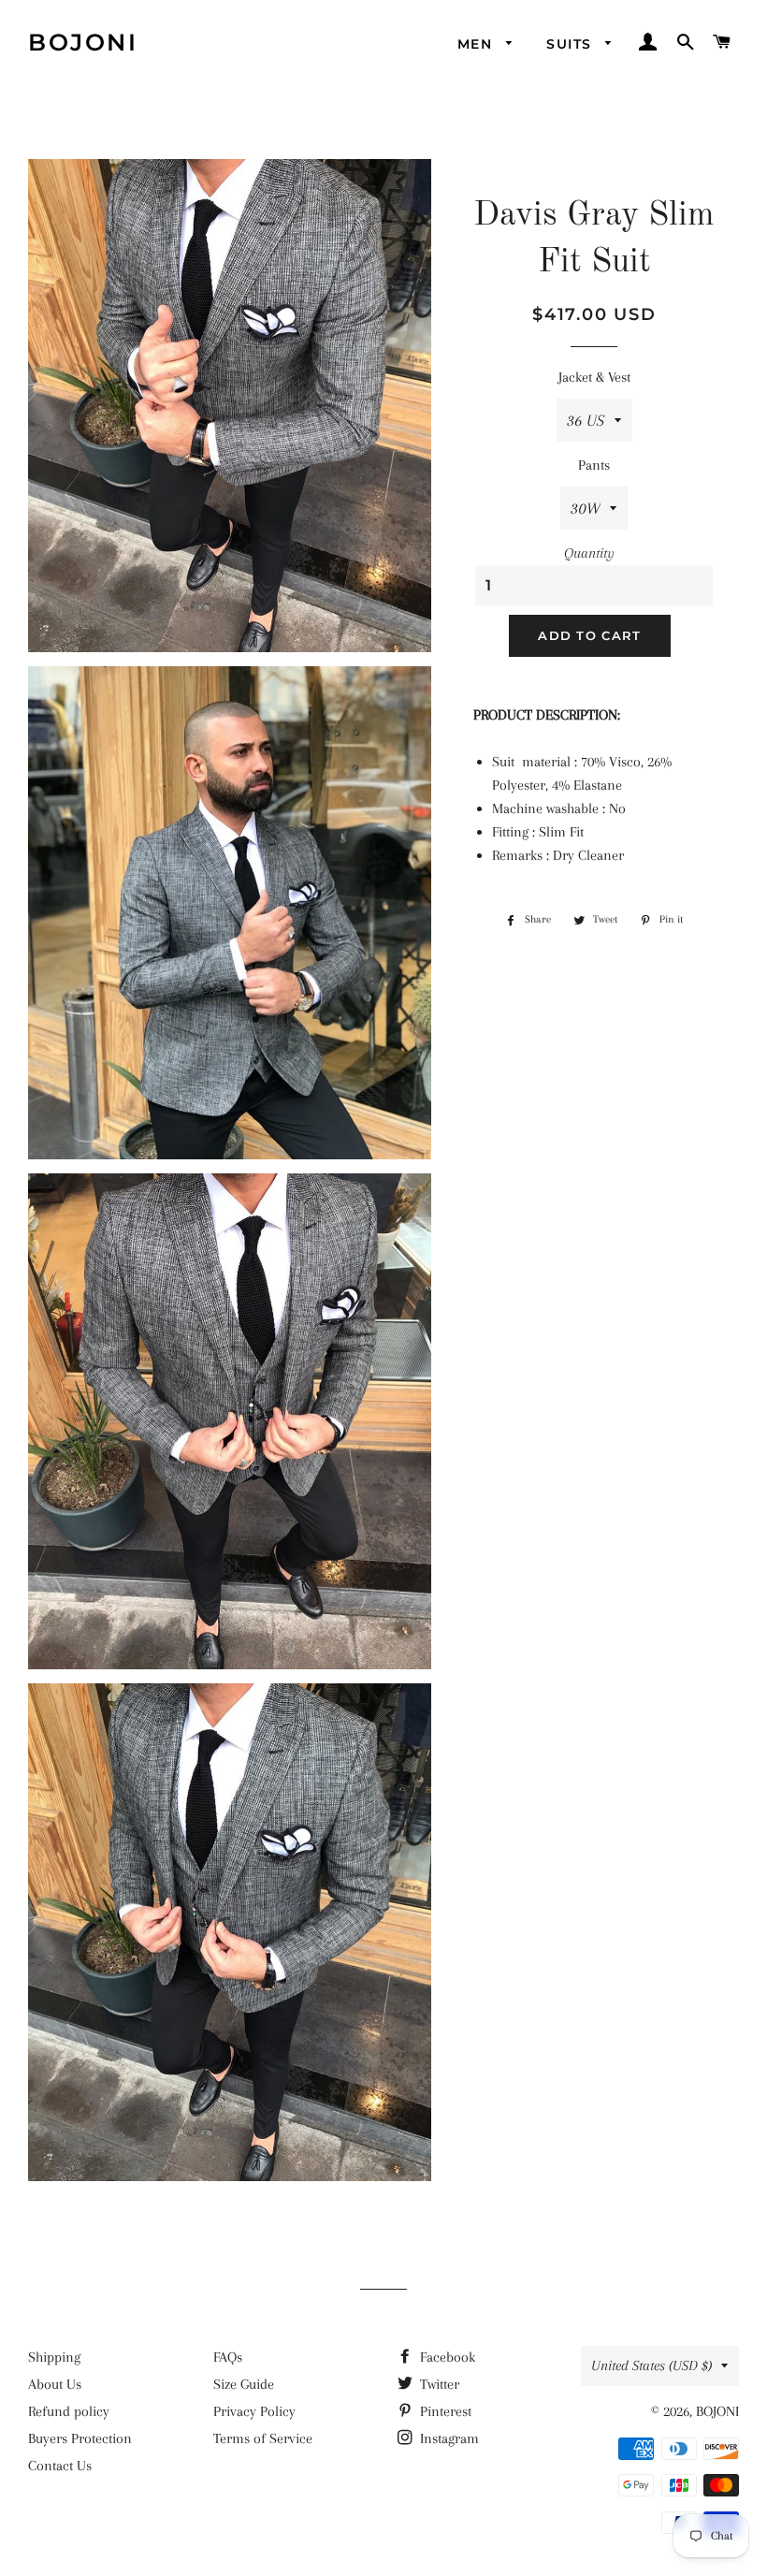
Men (478, 44)
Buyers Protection (80, 2438)
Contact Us (60, 2466)
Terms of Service (263, 2438)
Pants (594, 465)
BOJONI (83, 42)
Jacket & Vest (594, 377)
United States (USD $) (651, 2365)
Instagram (448, 2438)
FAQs (228, 2357)
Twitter (438, 2384)
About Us (55, 2384)
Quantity (589, 553)
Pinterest (444, 2411)
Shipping (54, 2357)
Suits (571, 44)
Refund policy (69, 2411)
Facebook (446, 2357)
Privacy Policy (254, 2411)
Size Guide (244, 2384)
